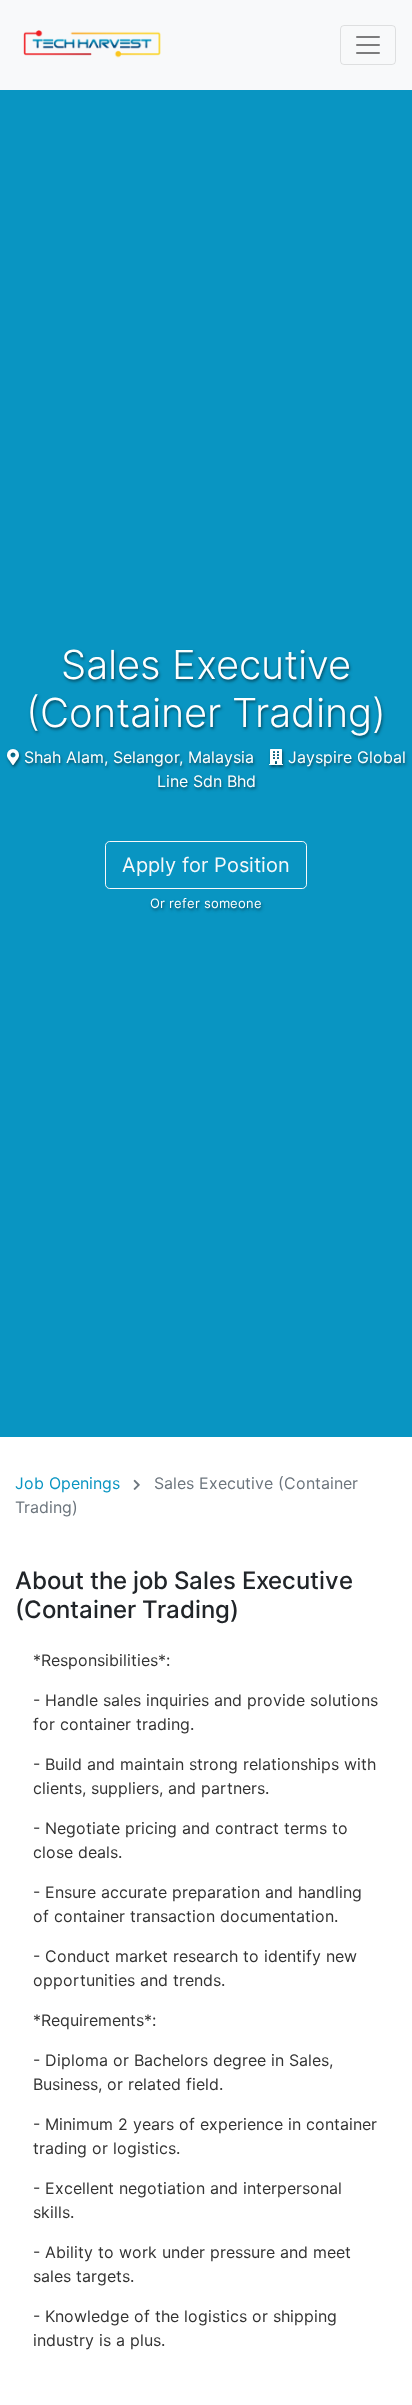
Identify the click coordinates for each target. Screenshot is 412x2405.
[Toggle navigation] (368, 45)
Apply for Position (206, 865)
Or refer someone (206, 903)
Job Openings (67, 1483)
